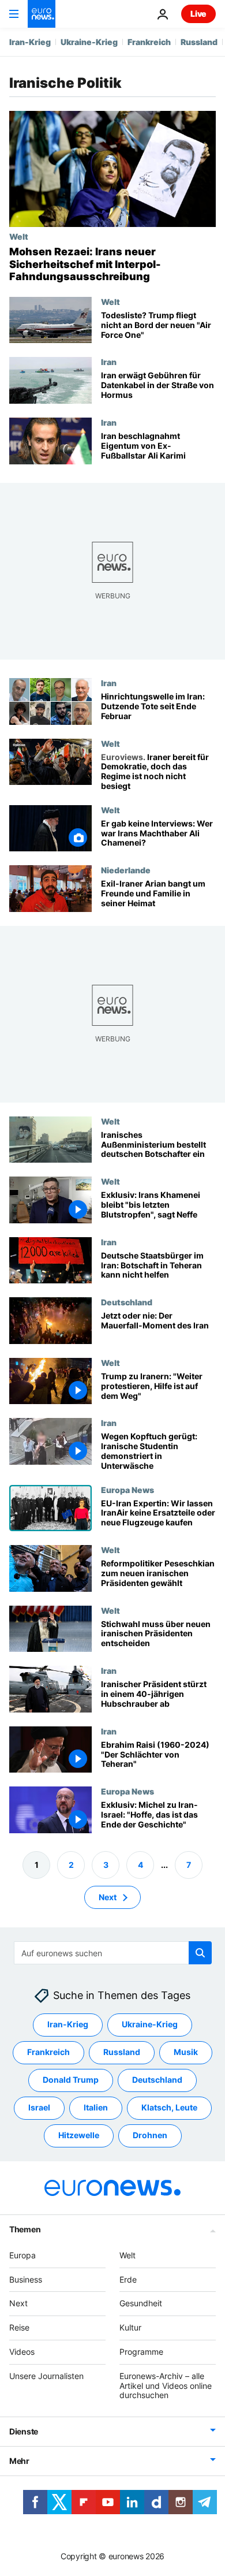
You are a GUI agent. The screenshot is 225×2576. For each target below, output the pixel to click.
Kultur (130, 2328)
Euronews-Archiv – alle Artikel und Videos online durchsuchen (166, 2386)
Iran (109, 362)
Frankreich (149, 42)
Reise (19, 2328)
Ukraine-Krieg (89, 42)
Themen (25, 2229)
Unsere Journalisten (46, 2376)
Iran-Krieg (30, 42)
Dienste (24, 2432)
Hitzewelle (79, 2136)
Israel (39, 2108)
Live (198, 14)
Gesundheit (141, 2304)
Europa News (127, 1489)
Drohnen (150, 2136)
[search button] (200, 1953)
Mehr (19, 2461)
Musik (186, 2052)
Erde (128, 2279)
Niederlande (126, 870)
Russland (199, 42)
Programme (141, 2352)
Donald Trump (71, 2080)
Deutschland (127, 1302)
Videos (22, 2352)
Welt (19, 236)
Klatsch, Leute (169, 2108)
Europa (22, 2255)
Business (26, 2279)
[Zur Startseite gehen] (42, 14)
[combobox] (113, 1953)
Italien (96, 2108)
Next (108, 1897)
